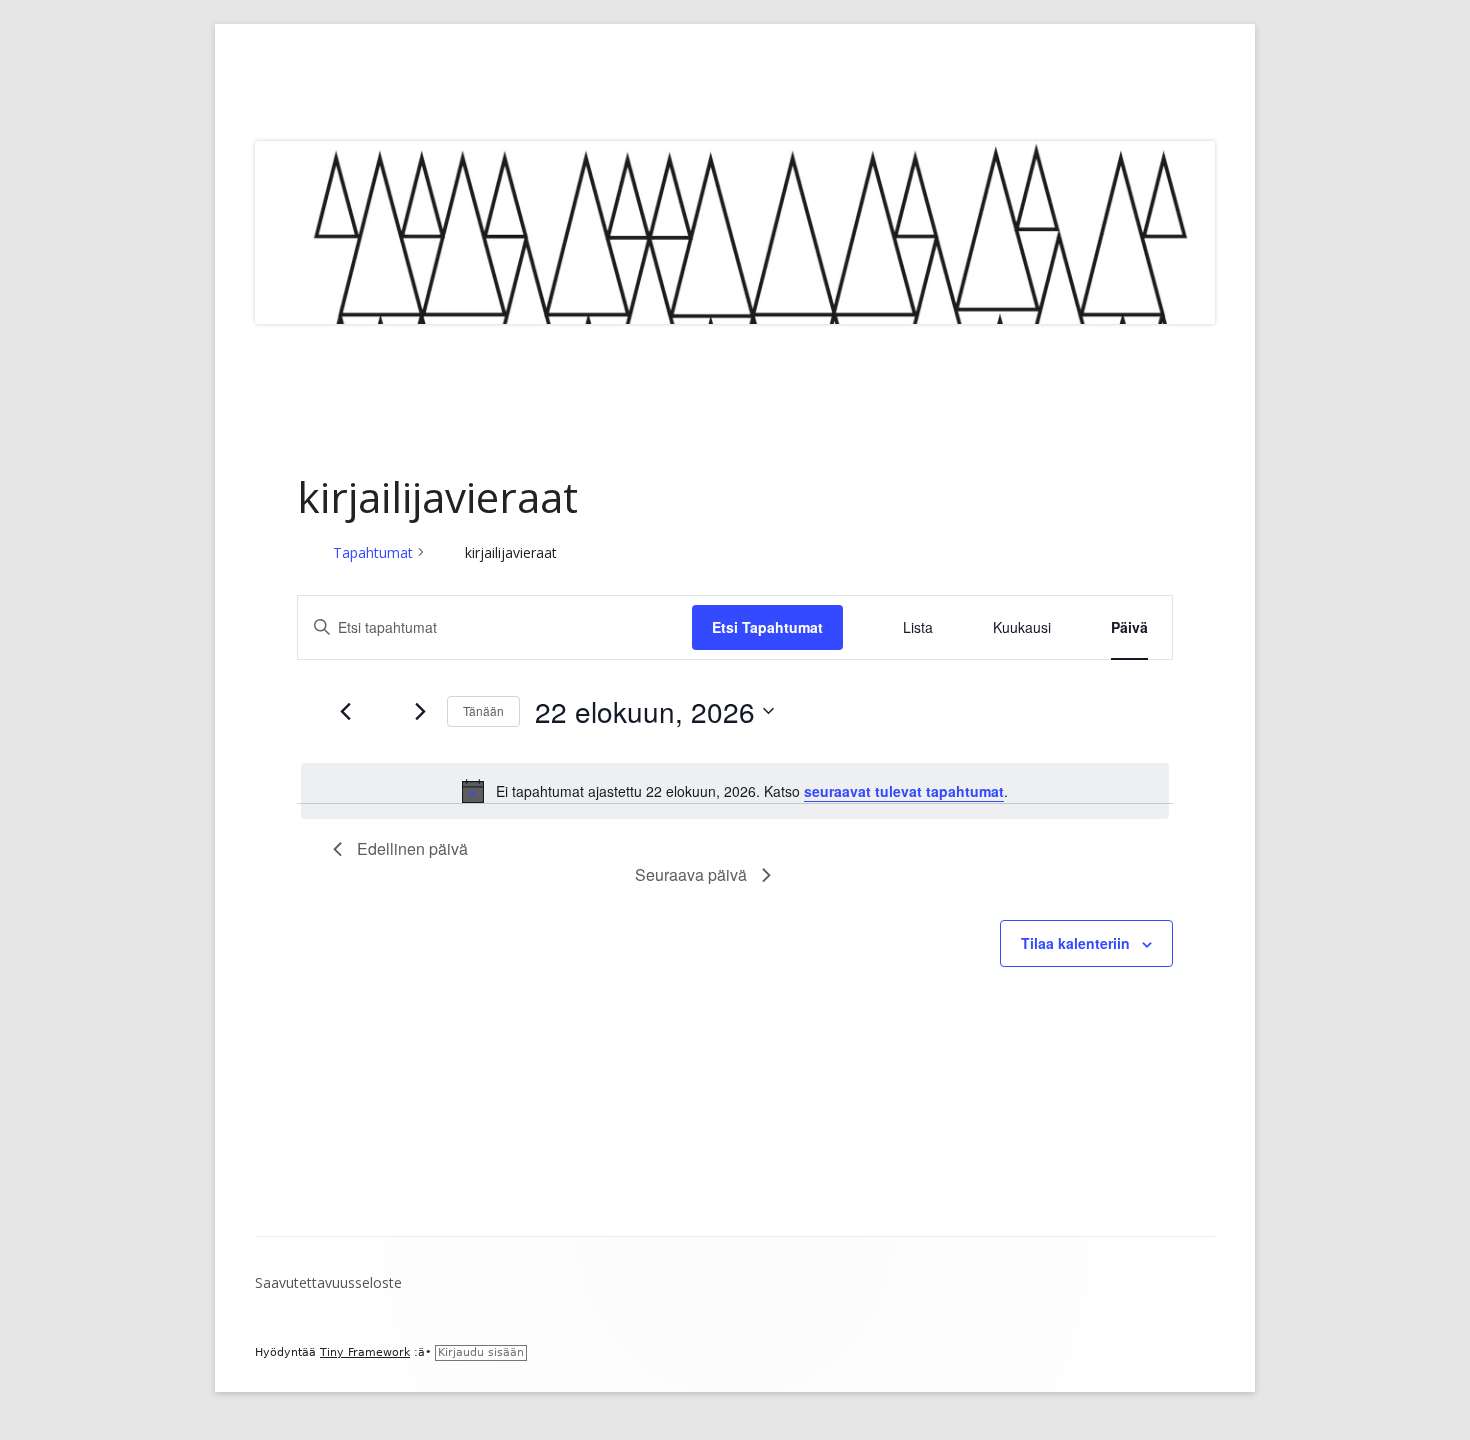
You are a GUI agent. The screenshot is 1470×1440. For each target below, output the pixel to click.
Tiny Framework (365, 1352)
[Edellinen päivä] (345, 711)
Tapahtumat (373, 552)
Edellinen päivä (412, 848)
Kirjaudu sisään (481, 1352)
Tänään (483, 710)
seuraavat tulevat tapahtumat (904, 791)
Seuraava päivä (691, 874)
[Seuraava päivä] (420, 711)
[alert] (735, 791)
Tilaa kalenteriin (1075, 943)
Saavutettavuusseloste (328, 1282)
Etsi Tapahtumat (767, 627)
